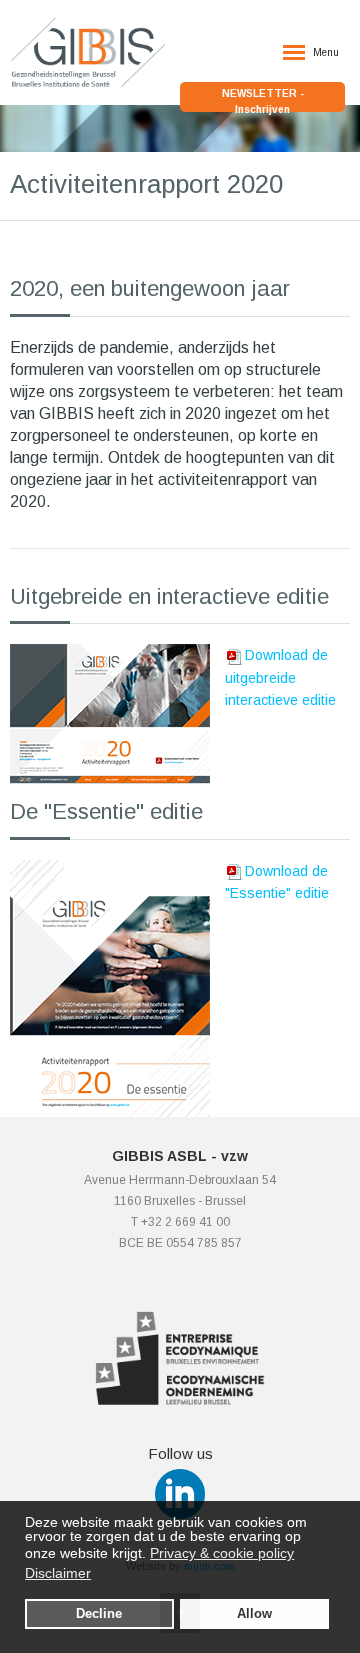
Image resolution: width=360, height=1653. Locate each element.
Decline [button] (99, 1614)
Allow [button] (254, 1614)
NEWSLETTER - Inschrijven (263, 100)
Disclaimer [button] (58, 1573)
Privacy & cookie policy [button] (222, 1553)
